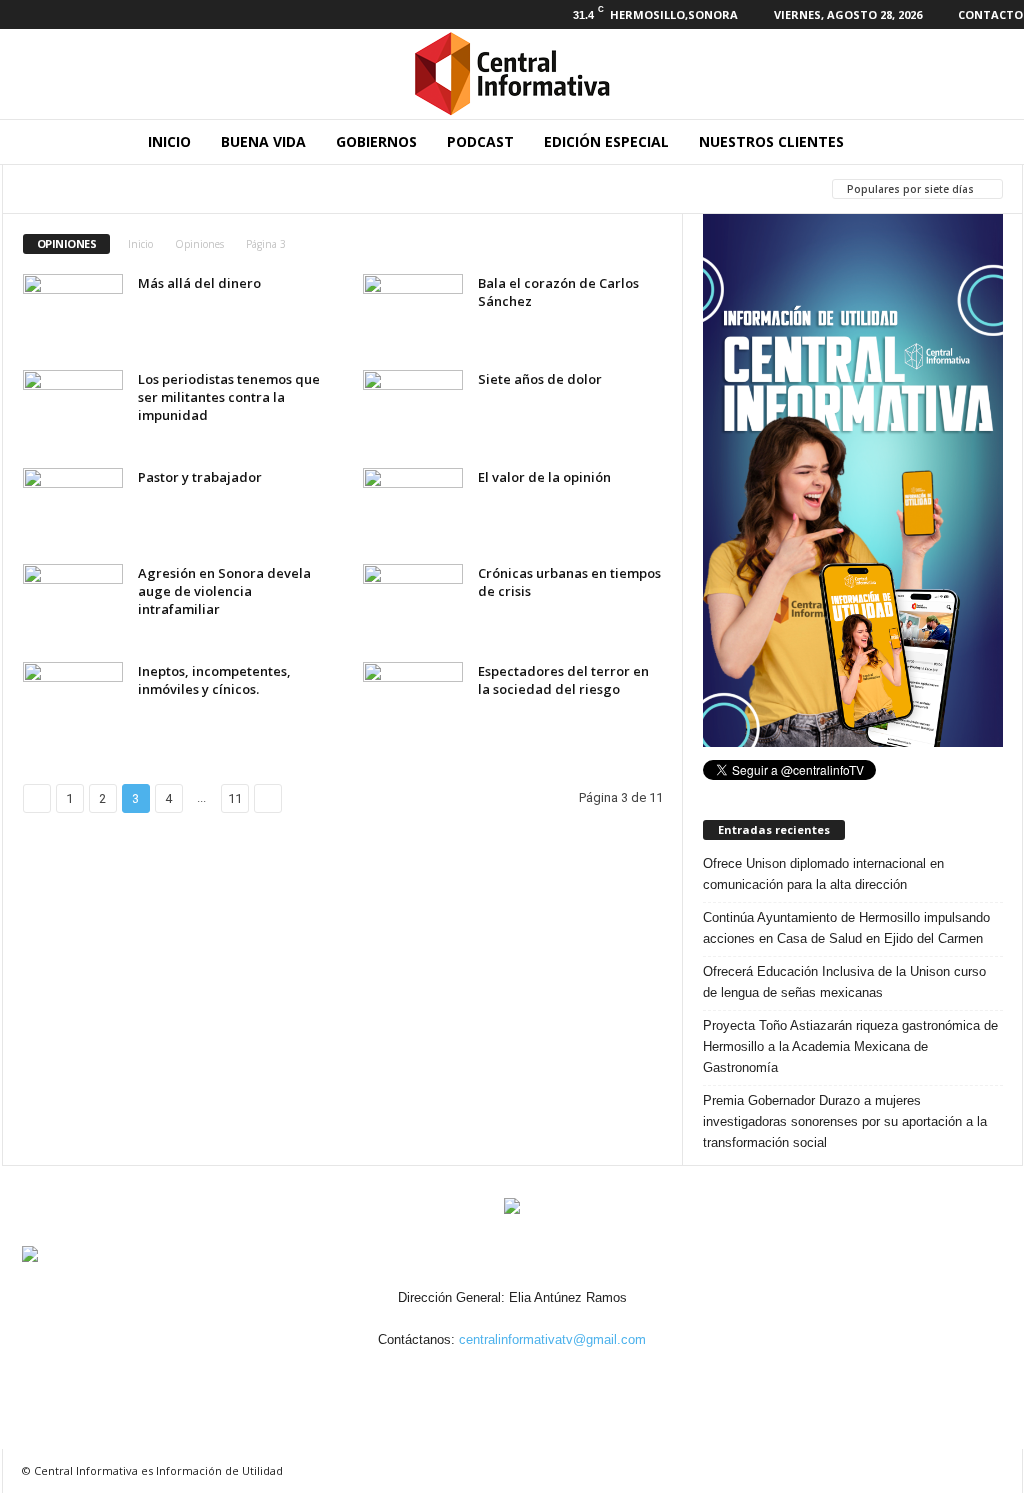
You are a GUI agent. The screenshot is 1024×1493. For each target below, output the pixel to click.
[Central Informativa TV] (512, 74)
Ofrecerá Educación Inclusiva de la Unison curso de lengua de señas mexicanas (844, 982)
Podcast (480, 141)
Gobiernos (376, 141)
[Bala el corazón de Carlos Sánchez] (413, 311)
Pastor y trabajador (200, 477)
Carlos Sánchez (534, 188)
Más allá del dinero (199, 283)
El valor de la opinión (544, 477)
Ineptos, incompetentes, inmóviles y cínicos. (214, 680)
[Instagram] (45, 14)
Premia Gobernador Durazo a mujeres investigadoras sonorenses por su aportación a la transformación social (845, 1121)
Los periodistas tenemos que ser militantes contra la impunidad (229, 397)
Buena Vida (263, 141)
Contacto (990, 14)
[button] (993, 142)
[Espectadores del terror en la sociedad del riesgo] (413, 699)
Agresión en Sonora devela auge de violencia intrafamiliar (224, 591)
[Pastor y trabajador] (73, 505)
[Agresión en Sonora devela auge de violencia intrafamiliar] (73, 601)
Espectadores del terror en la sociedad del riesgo (563, 680)
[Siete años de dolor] (413, 407)
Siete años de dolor (540, 379)
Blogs (433, 188)
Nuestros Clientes (771, 141)
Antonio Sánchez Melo (309, 188)
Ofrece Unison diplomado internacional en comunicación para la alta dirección (823, 874)
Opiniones (199, 244)
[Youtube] (107, 14)
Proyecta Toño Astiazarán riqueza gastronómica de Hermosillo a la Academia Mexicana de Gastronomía (850, 1046)
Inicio (169, 141)
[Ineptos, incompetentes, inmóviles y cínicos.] (73, 699)
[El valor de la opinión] (413, 505)
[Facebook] (14, 14)
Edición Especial (606, 141)
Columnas (649, 188)
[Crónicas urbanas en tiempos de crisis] (413, 601)
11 (235, 798)
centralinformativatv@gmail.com (552, 1339)
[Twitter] (76, 14)
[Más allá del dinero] (73, 311)
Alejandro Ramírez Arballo (115, 188)
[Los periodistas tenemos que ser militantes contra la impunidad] (73, 407)
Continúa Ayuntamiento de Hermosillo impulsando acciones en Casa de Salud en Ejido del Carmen (846, 928)
